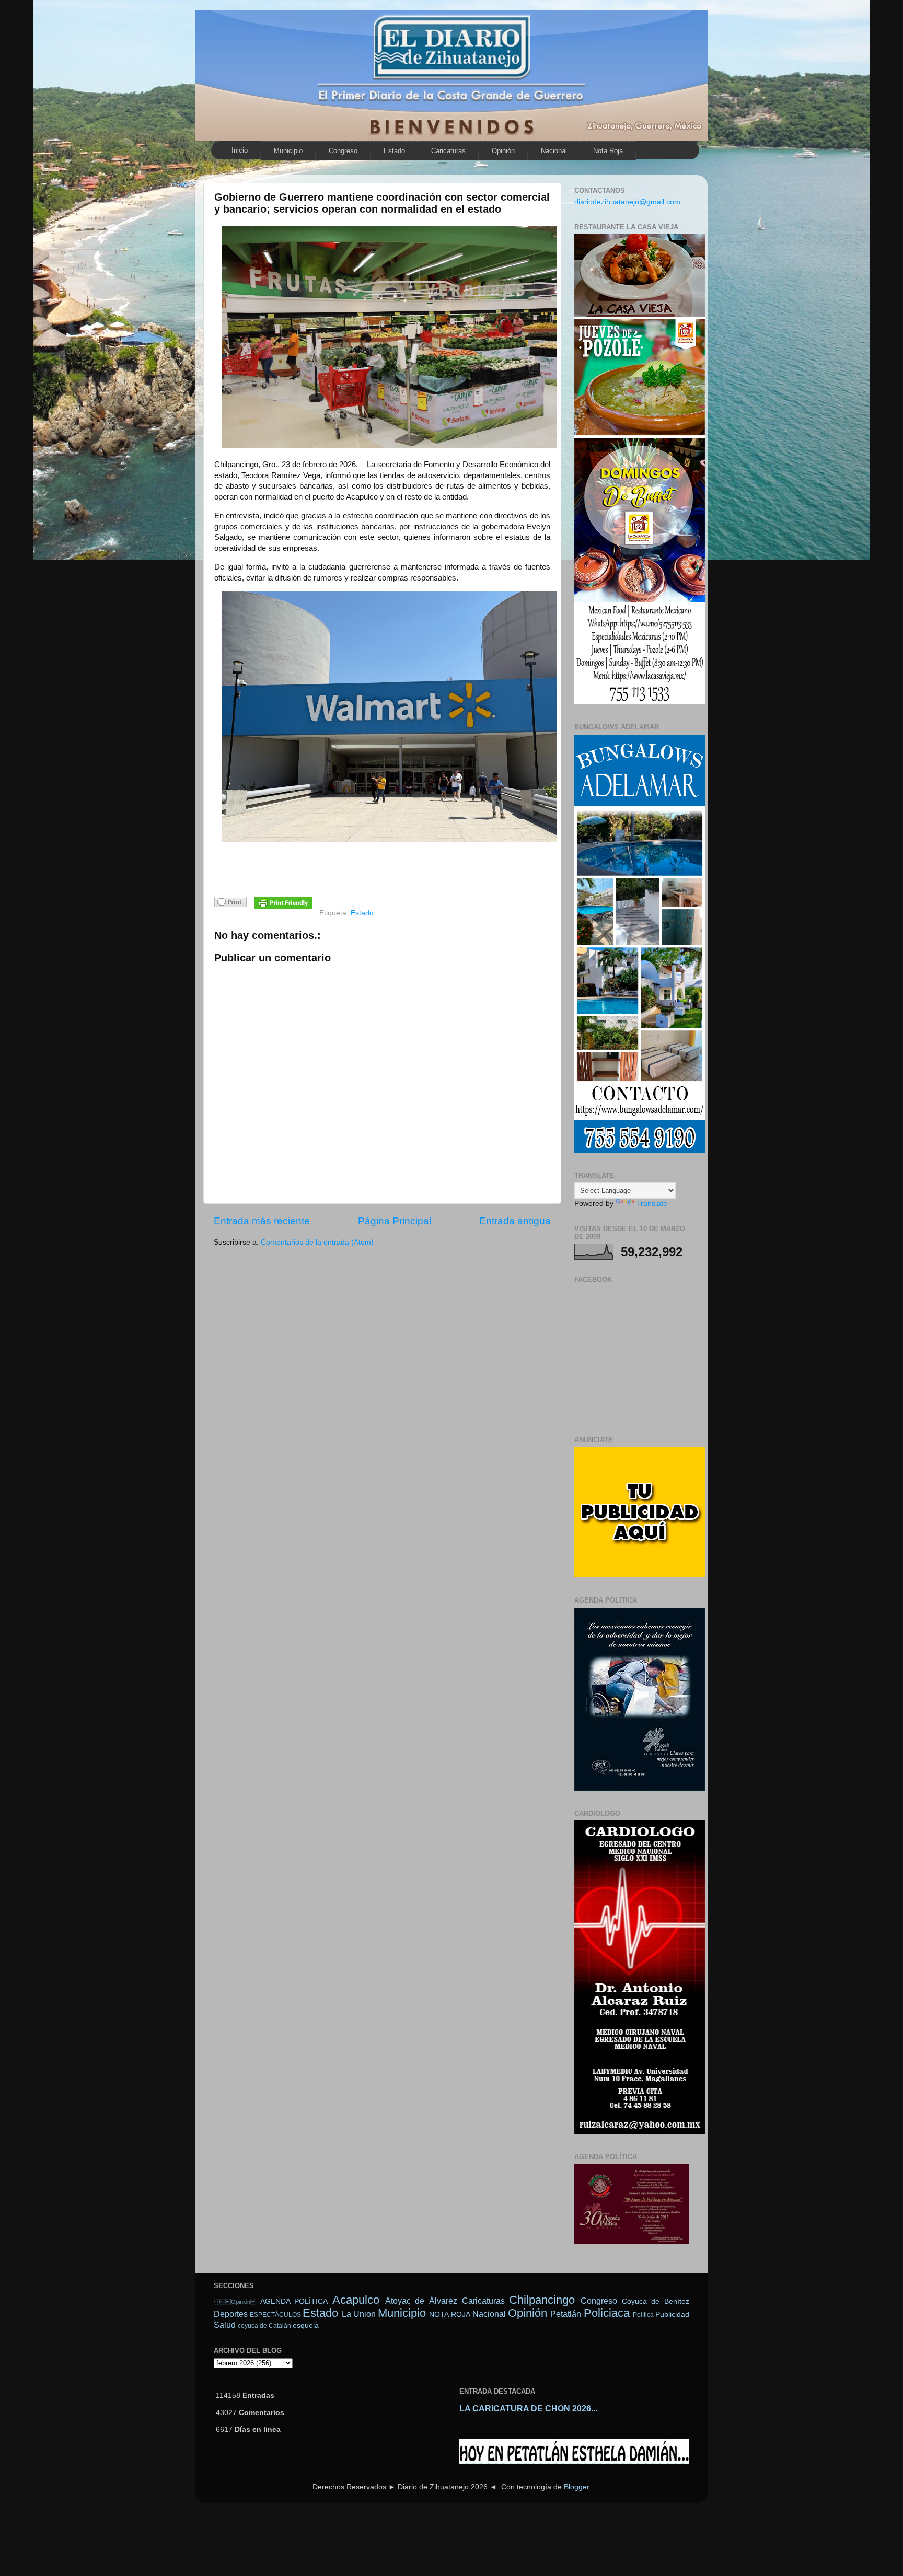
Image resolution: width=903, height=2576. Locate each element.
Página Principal (395, 1221)
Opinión (503, 151)
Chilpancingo (542, 2300)
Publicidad (672, 2314)
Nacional (554, 151)
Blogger (576, 2487)
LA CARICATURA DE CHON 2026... (528, 2409)
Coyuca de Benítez (656, 2301)
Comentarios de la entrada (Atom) (317, 1242)
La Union (359, 2314)
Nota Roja (608, 151)
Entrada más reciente (262, 1221)
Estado (394, 151)
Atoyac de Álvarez (421, 2301)
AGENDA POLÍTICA (294, 2301)
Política (643, 2315)
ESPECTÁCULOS (275, 2315)
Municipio (288, 151)
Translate (652, 1204)
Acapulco (356, 2300)
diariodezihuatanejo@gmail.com (627, 202)
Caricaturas (448, 151)
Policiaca (607, 2313)
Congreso (343, 151)
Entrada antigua (515, 1221)
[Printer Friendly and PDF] (230, 904)
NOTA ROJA (449, 2314)
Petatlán (566, 2314)
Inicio (240, 150)
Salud (225, 2325)
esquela (306, 2325)
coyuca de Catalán (264, 2326)
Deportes (231, 2314)
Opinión (235, 2302)
